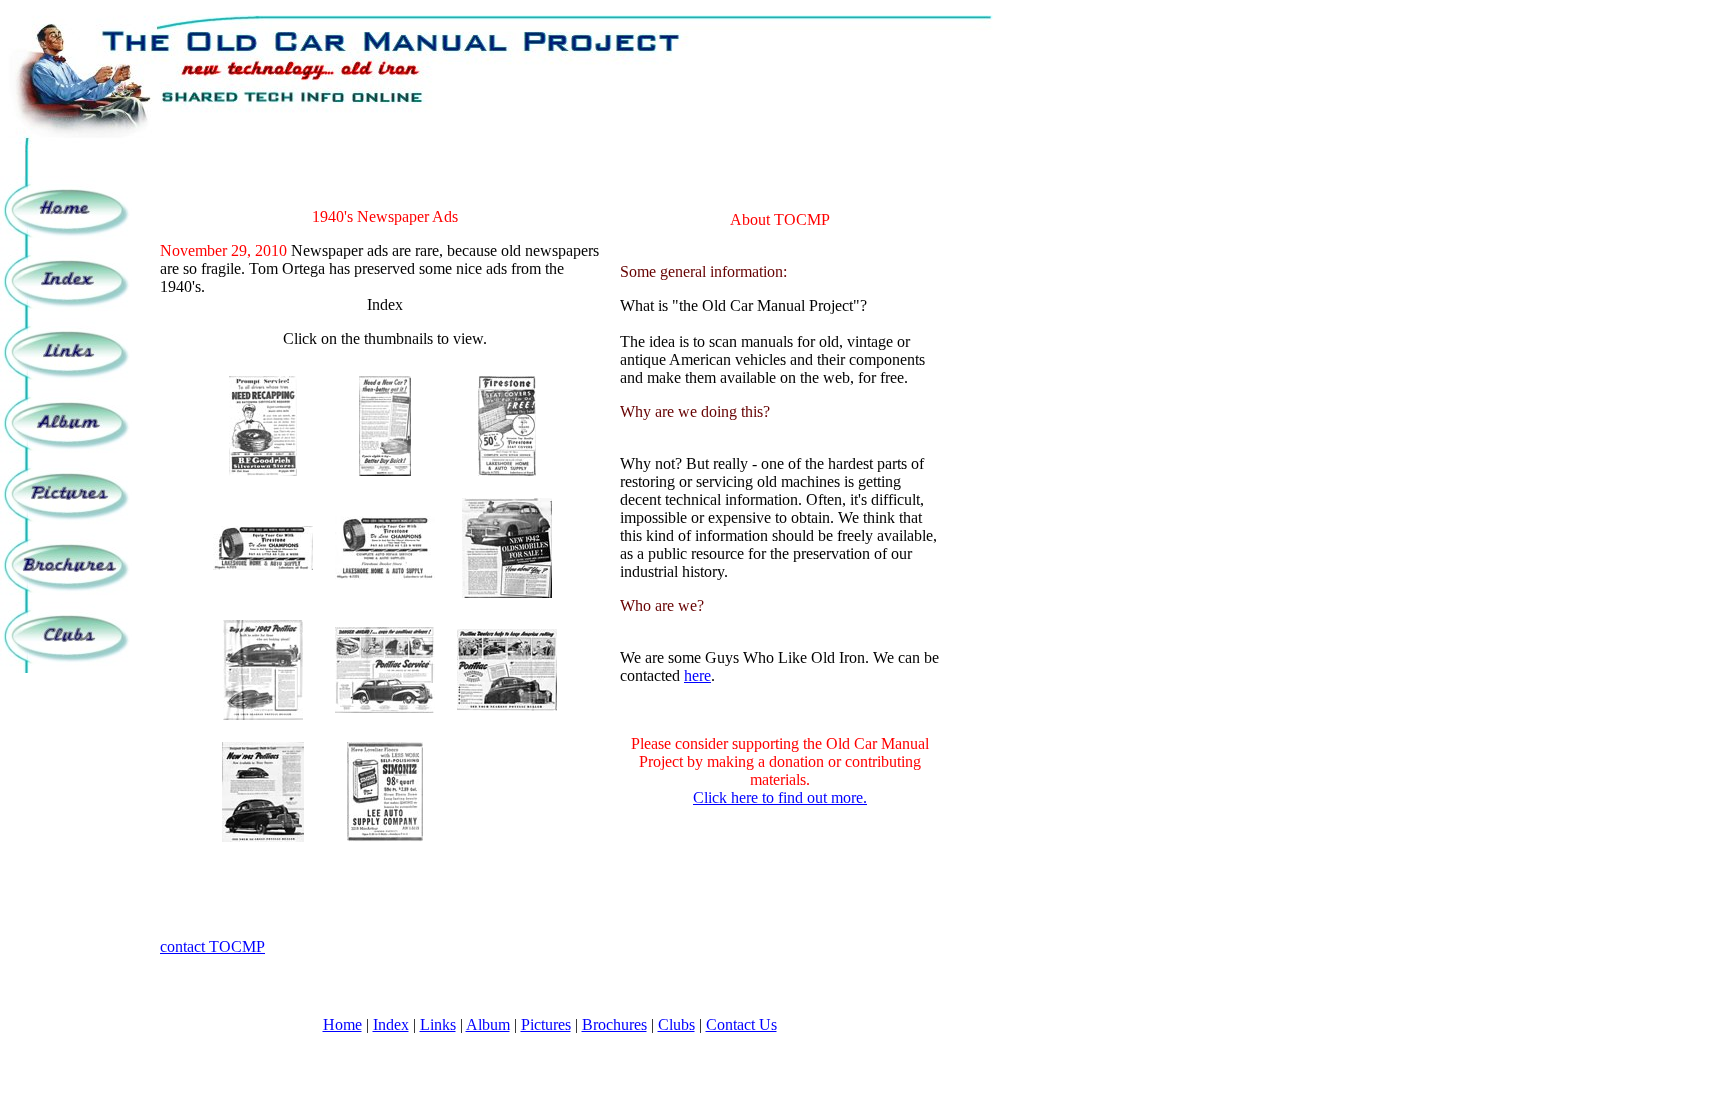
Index (391, 1024)
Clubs (676, 1024)
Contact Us (741, 1024)
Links (438, 1024)
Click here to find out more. (780, 797)
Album (488, 1024)
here (697, 675)
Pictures (546, 1024)
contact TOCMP (212, 946)
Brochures (614, 1024)
